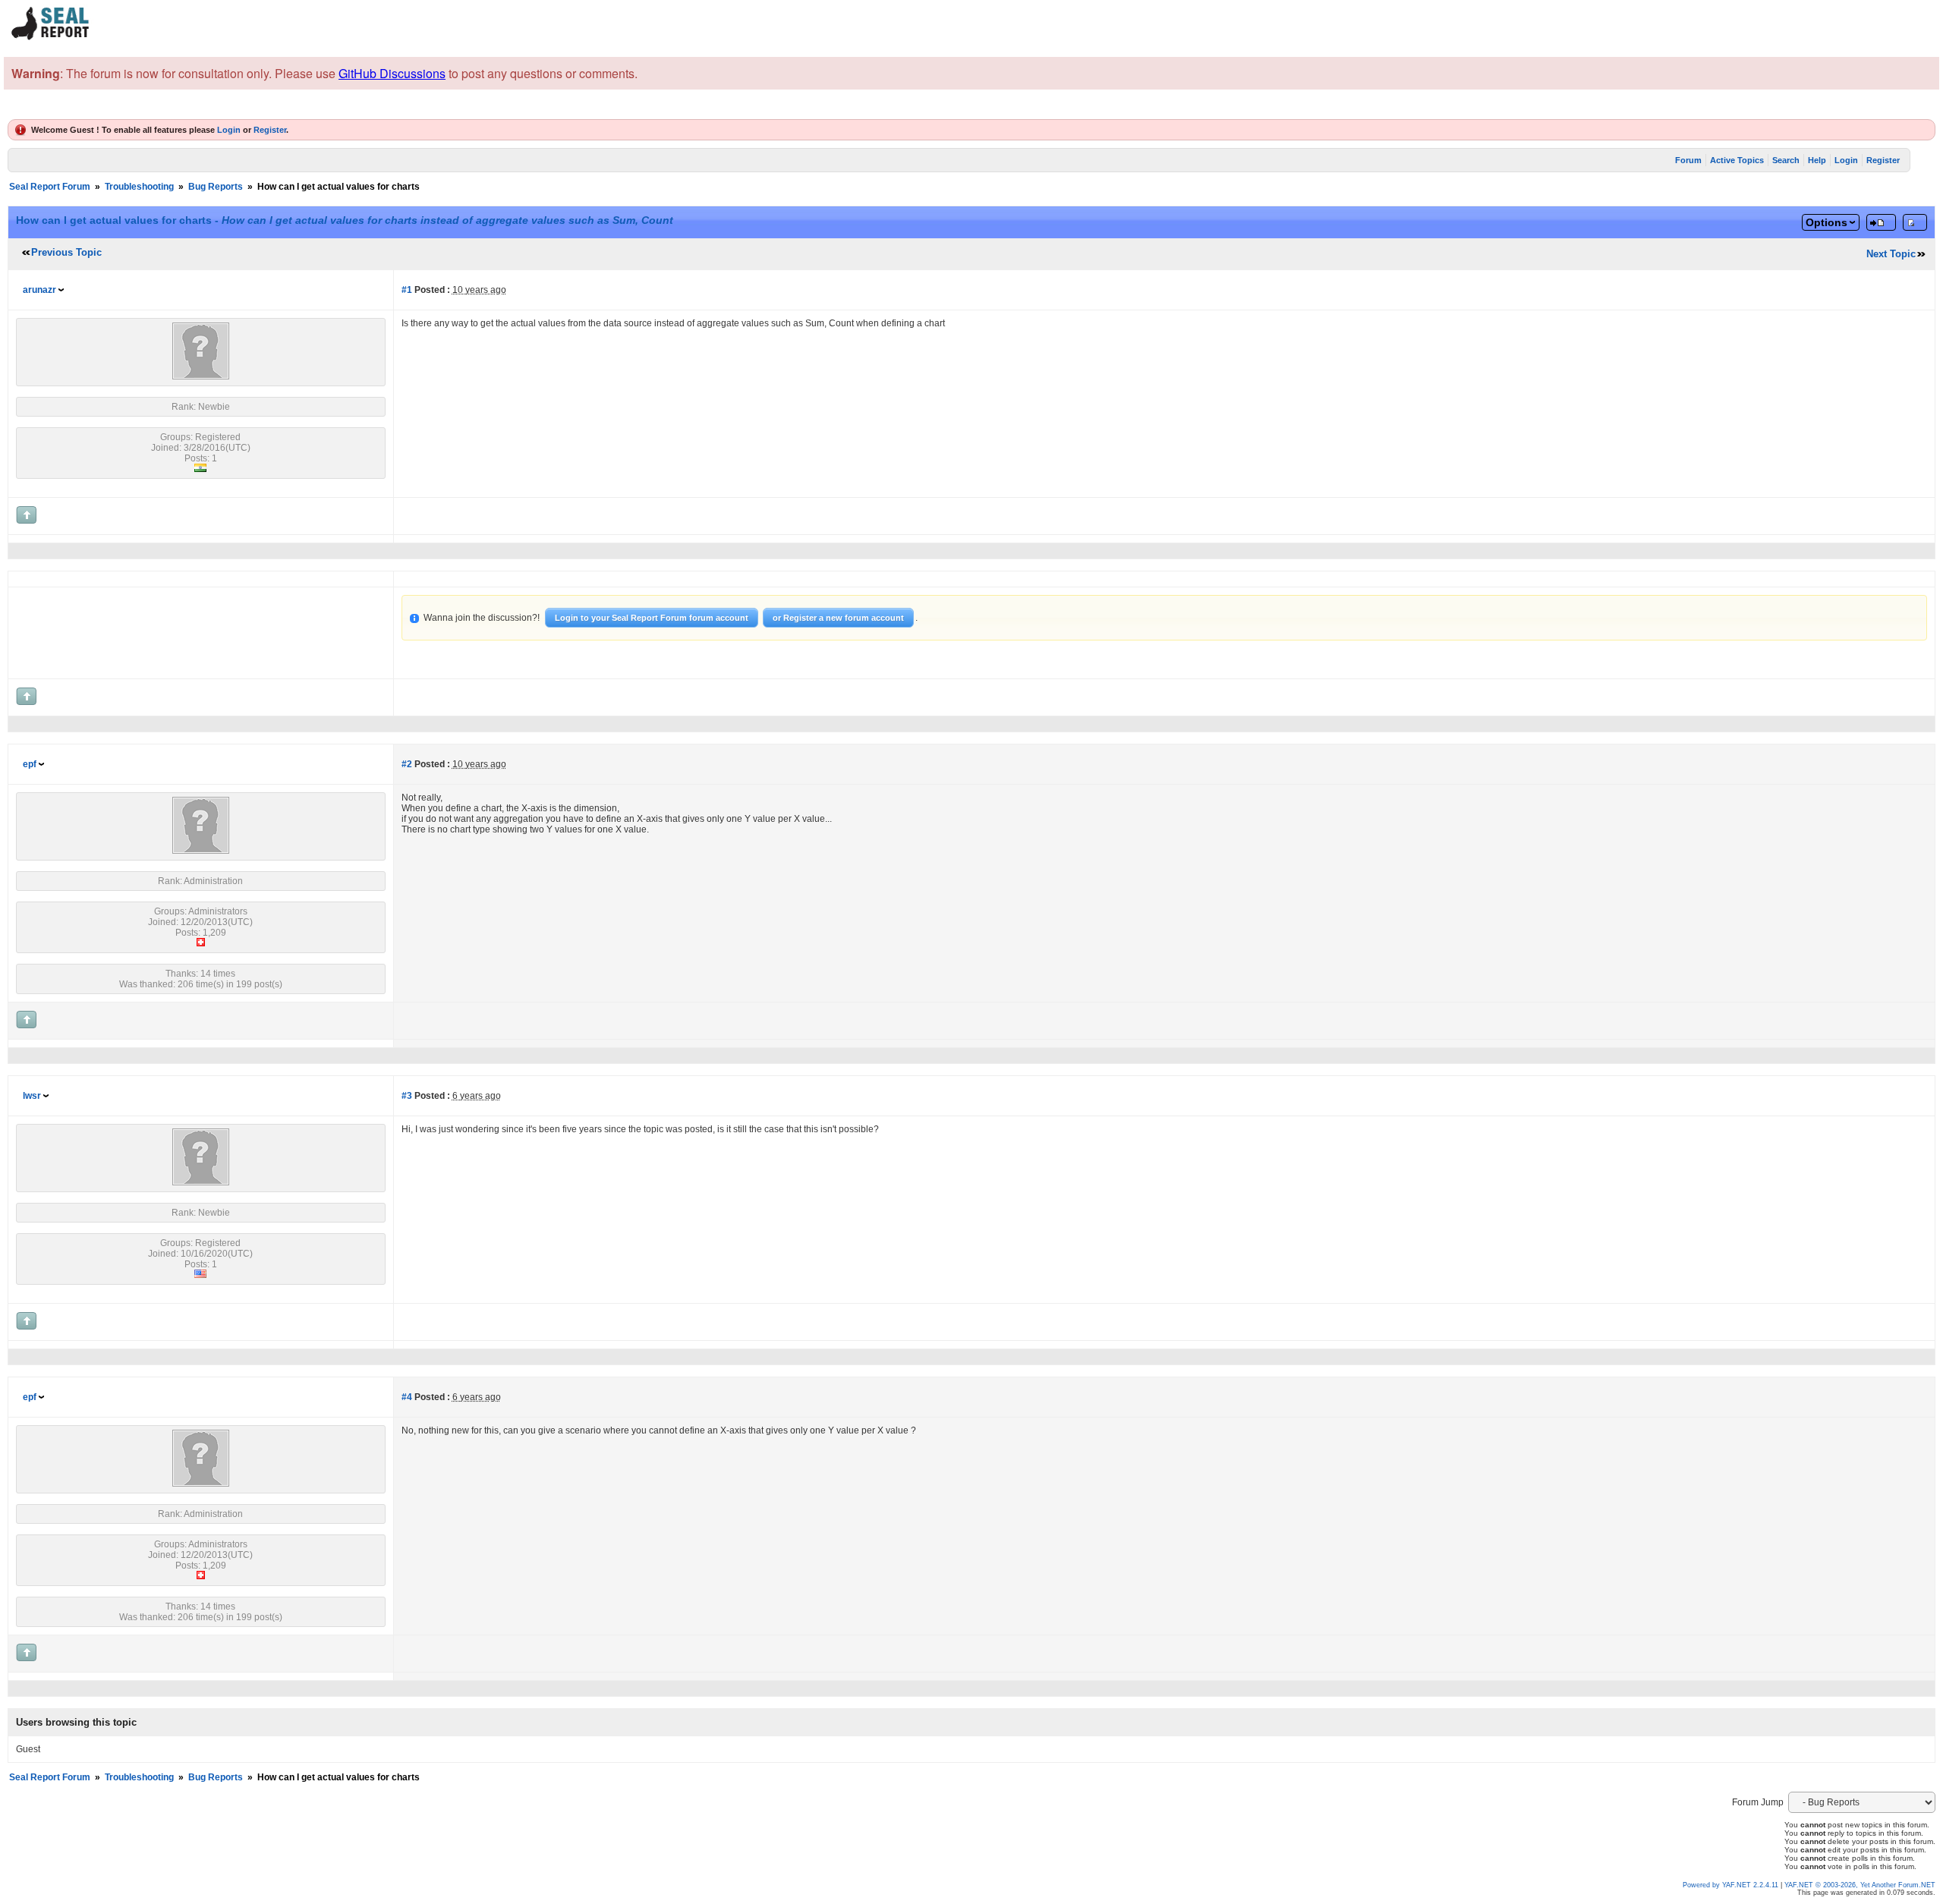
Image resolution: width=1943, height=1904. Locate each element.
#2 (407, 764)
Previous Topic (66, 252)
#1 (407, 290)
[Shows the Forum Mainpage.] (51, 38)
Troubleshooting (139, 187)
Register (270, 130)
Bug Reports (216, 187)
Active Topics (1737, 160)
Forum (1688, 160)
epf (30, 764)
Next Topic (1891, 254)
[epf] (201, 851)
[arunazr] (201, 376)
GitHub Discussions (392, 73)
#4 (407, 1397)
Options (1826, 222)
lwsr (32, 1096)
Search (1786, 160)
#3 (407, 1096)
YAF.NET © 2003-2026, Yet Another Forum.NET (1860, 1885)
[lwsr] (201, 1182)
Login (229, 130)
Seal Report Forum (50, 187)
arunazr (39, 290)
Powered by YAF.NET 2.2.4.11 (1732, 1885)
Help (1817, 160)
